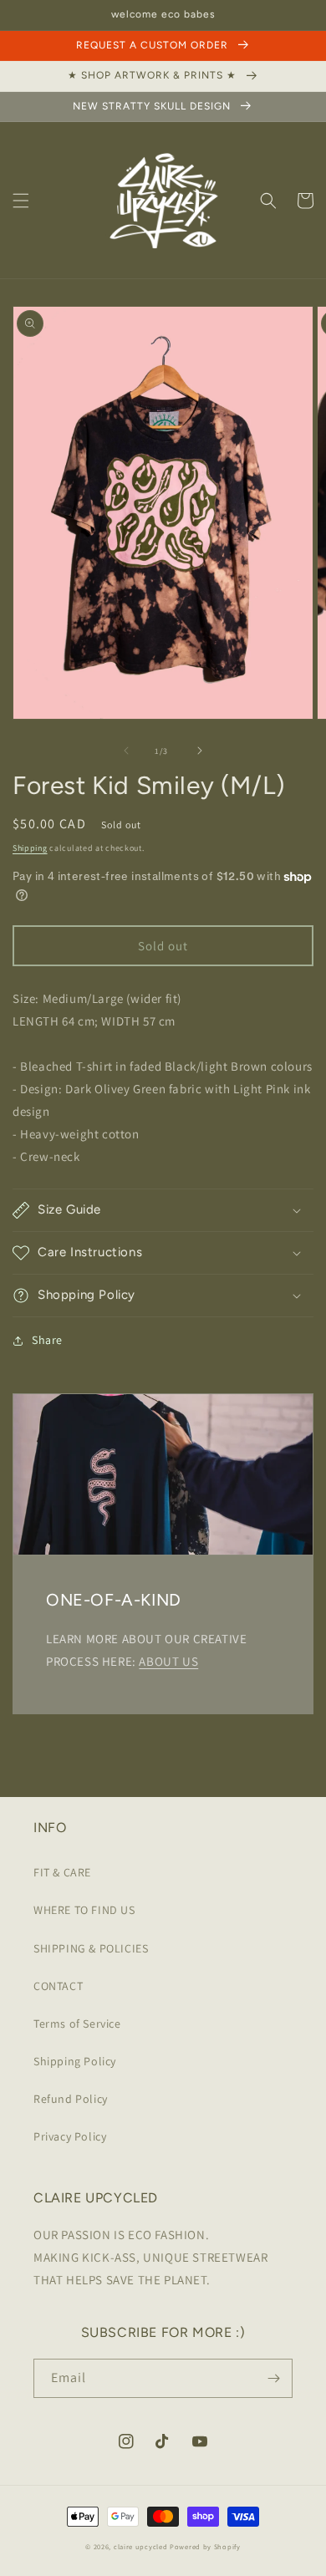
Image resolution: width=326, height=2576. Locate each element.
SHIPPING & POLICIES (91, 1948)
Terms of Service (77, 2024)
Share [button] (47, 1340)
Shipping (30, 848)
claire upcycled (141, 2546)
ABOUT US (168, 1661)
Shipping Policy (75, 2061)
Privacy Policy (70, 2136)
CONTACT (58, 1986)
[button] (21, 201)
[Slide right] (200, 751)
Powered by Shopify (205, 2546)
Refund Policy (71, 2099)
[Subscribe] (273, 2378)
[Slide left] (126, 751)
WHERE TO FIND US (84, 1910)
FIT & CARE (62, 1872)
